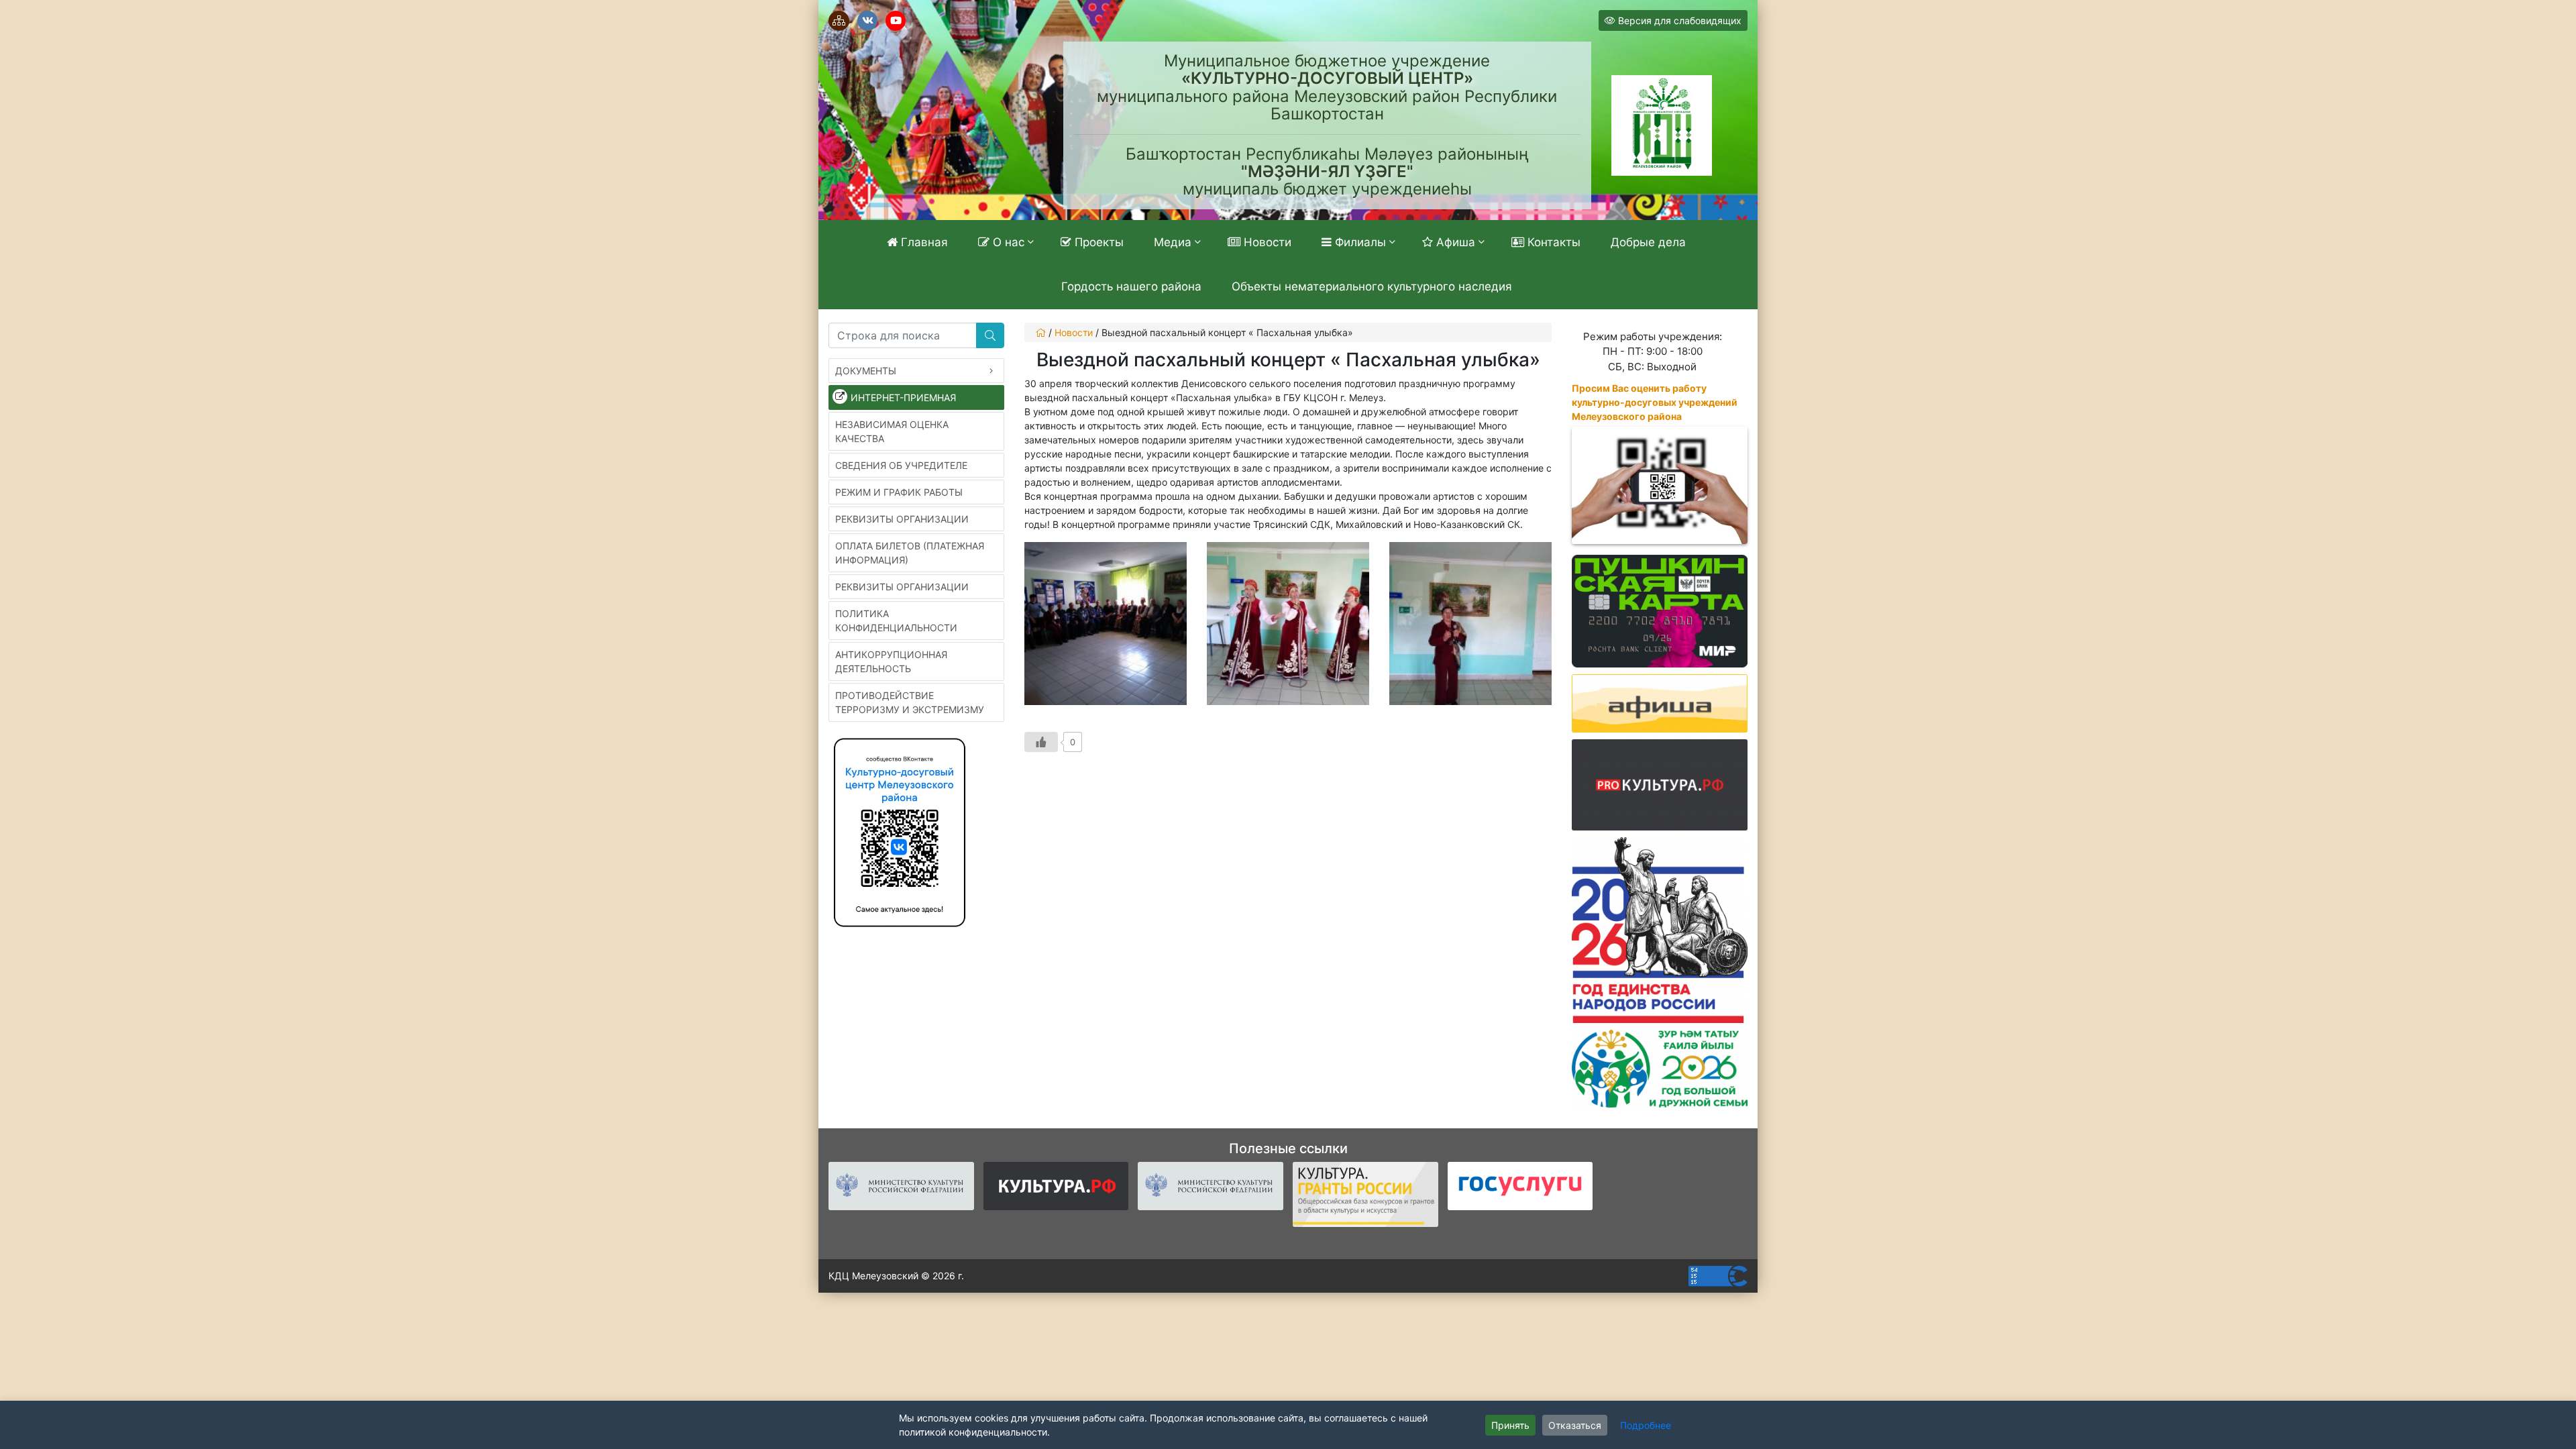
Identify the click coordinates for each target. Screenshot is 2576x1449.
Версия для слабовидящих (1678, 20)
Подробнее (1646, 1425)
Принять (1510, 1425)
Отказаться (1575, 1425)
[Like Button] (1041, 742)
